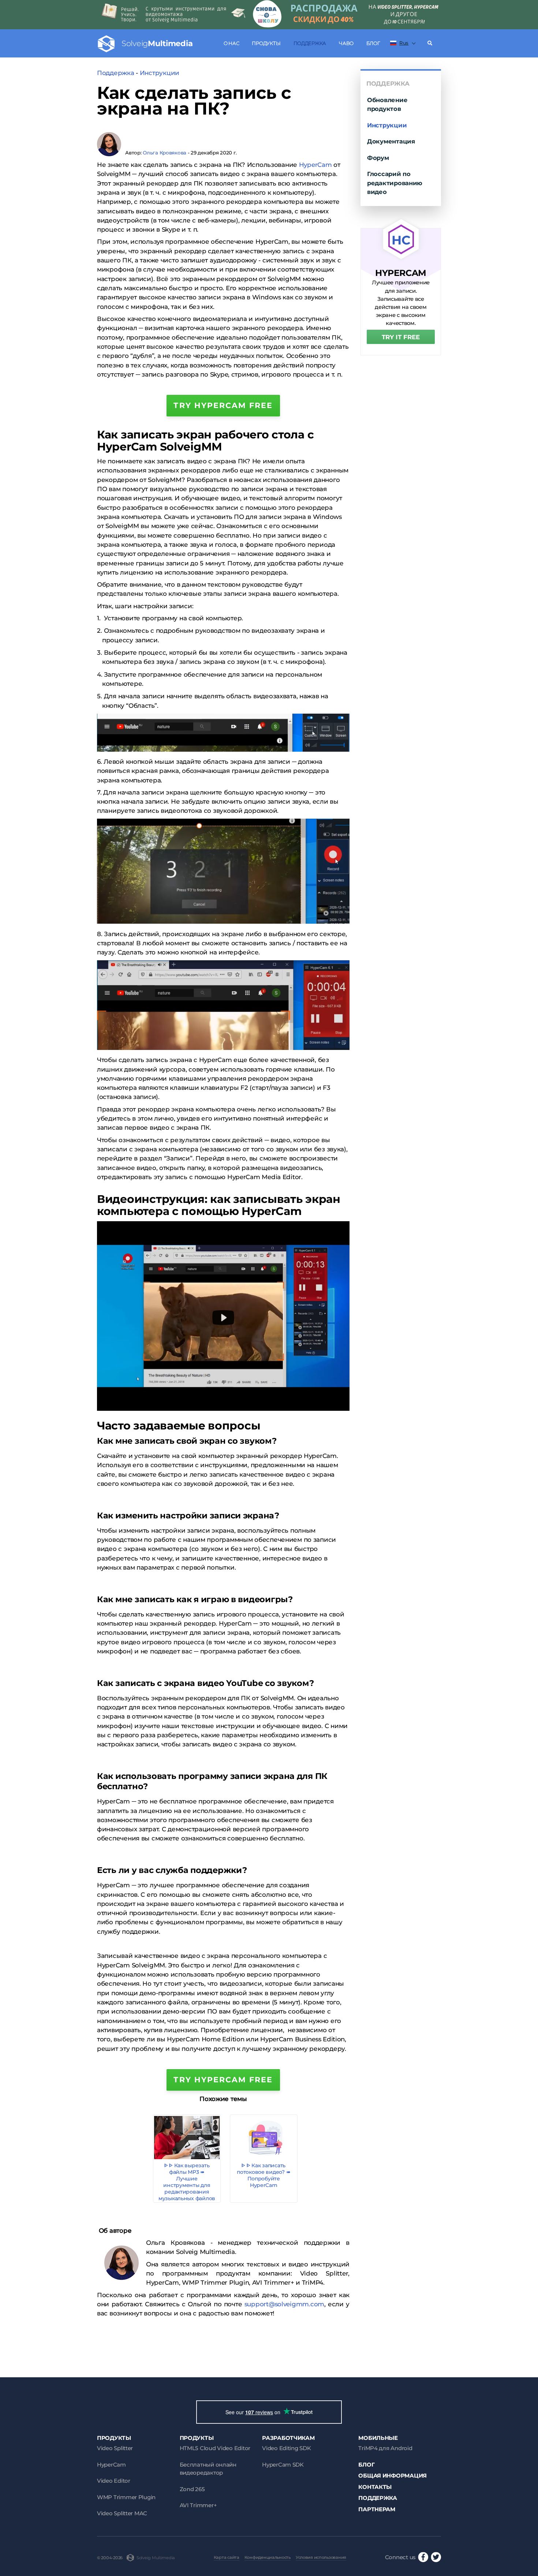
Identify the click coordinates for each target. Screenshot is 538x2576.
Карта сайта (227, 2557)
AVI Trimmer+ (198, 2505)
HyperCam (315, 165)
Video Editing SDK (286, 2448)
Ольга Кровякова (165, 153)
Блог (373, 43)
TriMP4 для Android (385, 2448)
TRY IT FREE (401, 337)
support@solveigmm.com (284, 2304)
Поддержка (310, 43)
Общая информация (393, 2476)
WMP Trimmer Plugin (126, 2497)
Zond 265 (192, 2489)
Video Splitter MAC (122, 2513)
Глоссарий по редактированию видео (395, 183)
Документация (391, 141)
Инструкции (160, 73)
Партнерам (377, 2509)
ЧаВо (346, 43)
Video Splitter (115, 2448)
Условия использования (321, 2557)
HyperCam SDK (283, 2465)
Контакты (375, 2487)
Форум (378, 158)
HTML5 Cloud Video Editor (215, 2448)
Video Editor (114, 2481)
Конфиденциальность (268, 2557)
